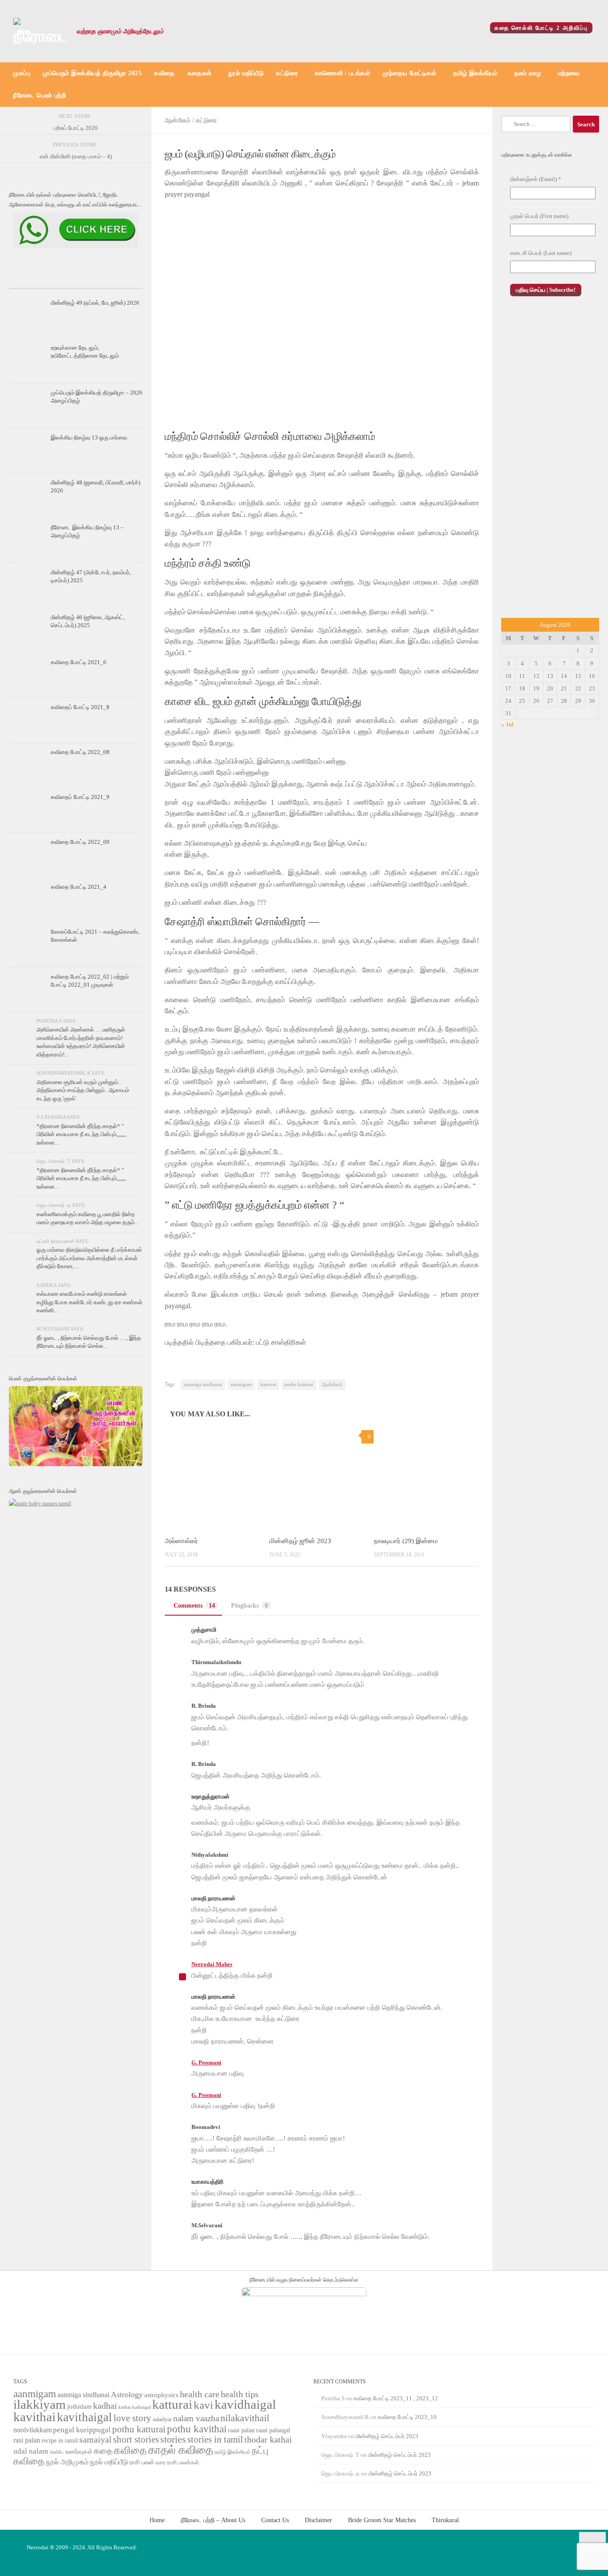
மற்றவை (569, 73)
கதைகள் (200, 73)
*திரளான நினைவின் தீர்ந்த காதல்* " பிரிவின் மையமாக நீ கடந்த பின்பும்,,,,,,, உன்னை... (81, 1134)
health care (200, 2394)
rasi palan (27, 2440)
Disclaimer (318, 2520)
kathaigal (142, 2407)
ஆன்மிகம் (178, 120)
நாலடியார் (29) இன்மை (406, 1541)
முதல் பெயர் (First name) (539, 216)
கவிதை (164, 73)
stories (173, 2439)
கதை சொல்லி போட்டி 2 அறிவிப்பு (541, 28)
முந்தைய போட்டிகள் (409, 73)
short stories (136, 2439)
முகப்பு (22, 73)
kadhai (105, 2406)
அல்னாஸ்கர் (181, 1541)
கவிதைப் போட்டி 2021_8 (80, 707)
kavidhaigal (245, 2405)
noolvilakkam (32, 2430)
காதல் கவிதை (181, 2450)
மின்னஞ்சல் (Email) (536, 179)
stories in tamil (215, 2439)
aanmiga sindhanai (203, 1385)
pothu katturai (299, 1385)
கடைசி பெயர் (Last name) (541, 253)
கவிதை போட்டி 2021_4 (79, 887)
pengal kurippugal (82, 2430)
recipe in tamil (60, 2441)
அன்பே (57, 2452)
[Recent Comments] (120, 280)
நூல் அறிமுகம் (67, 2462)
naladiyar (162, 2419)
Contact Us (275, 2520)
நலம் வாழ (528, 73)
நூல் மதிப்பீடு (246, 73)
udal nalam (31, 2451)
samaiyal (95, 2439)
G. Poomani (206, 2062)
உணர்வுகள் (79, 2452)
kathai (125, 2407)
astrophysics (161, 2395)
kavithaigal (85, 2417)
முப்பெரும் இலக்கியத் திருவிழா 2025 (92, 73)
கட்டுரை (287, 73)
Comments (194, 1605)
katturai (268, 1385)
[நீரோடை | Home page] (41, 31)
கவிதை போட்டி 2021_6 (79, 662)
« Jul (507, 724)
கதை (103, 2451)
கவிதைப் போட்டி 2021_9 (80, 797)
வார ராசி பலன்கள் (177, 2462)
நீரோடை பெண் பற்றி (39, 95)
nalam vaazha (196, 2418)
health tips (240, 2394)
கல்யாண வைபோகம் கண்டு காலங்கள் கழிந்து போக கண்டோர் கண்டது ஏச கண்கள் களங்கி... (89, 1302)
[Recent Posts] (31, 280)
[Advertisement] (550, 467)
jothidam (79, 2406)
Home (157, 2520)
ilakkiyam (40, 2404)
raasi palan (241, 2430)
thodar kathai (268, 2440)
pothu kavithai (197, 2429)
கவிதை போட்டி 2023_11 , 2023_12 (396, 2398)
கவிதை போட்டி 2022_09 (80, 842)
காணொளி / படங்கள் (343, 73)
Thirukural (445, 2520)
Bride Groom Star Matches (382, 2520)
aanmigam (241, 1385)
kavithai (34, 2417)
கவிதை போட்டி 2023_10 (407, 2417)
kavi (203, 2405)
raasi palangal (273, 2430)
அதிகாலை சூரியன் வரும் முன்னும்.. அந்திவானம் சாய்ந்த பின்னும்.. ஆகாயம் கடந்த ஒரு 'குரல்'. (83, 1090)
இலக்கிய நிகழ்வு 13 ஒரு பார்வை (89, 437)
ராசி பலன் (142, 2462)
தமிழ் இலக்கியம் (476, 73)
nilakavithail (245, 2418)
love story (132, 2418)
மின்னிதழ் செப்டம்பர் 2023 (387, 2436)
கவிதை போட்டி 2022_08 (80, 752)
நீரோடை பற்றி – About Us (213, 2520)
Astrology (127, 2395)
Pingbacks (249, 1605)
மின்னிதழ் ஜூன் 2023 (300, 1541)
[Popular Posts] (76, 280)
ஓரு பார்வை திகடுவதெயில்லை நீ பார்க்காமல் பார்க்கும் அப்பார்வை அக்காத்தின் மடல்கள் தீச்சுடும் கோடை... (89, 1258)
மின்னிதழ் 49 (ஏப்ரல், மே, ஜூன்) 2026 (95, 303)
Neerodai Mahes (212, 1964)
